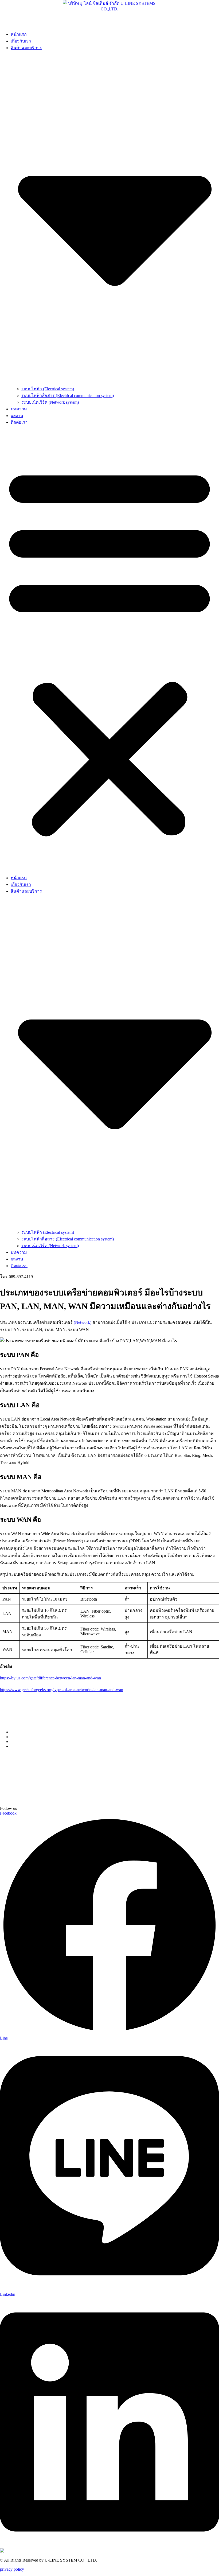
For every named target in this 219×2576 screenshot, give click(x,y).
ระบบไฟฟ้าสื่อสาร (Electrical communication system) (68, 396)
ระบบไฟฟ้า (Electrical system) (48, 389)
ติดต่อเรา (19, 422)
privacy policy (12, 2569)
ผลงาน (17, 416)
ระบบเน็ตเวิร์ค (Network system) (50, 402)
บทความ (19, 409)
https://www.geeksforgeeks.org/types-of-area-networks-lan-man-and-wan (62, 1690)
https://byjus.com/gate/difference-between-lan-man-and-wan (50, 1678)
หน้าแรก (19, 34)
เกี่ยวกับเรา (21, 41)
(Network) (82, 1322)
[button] (109, 650)
